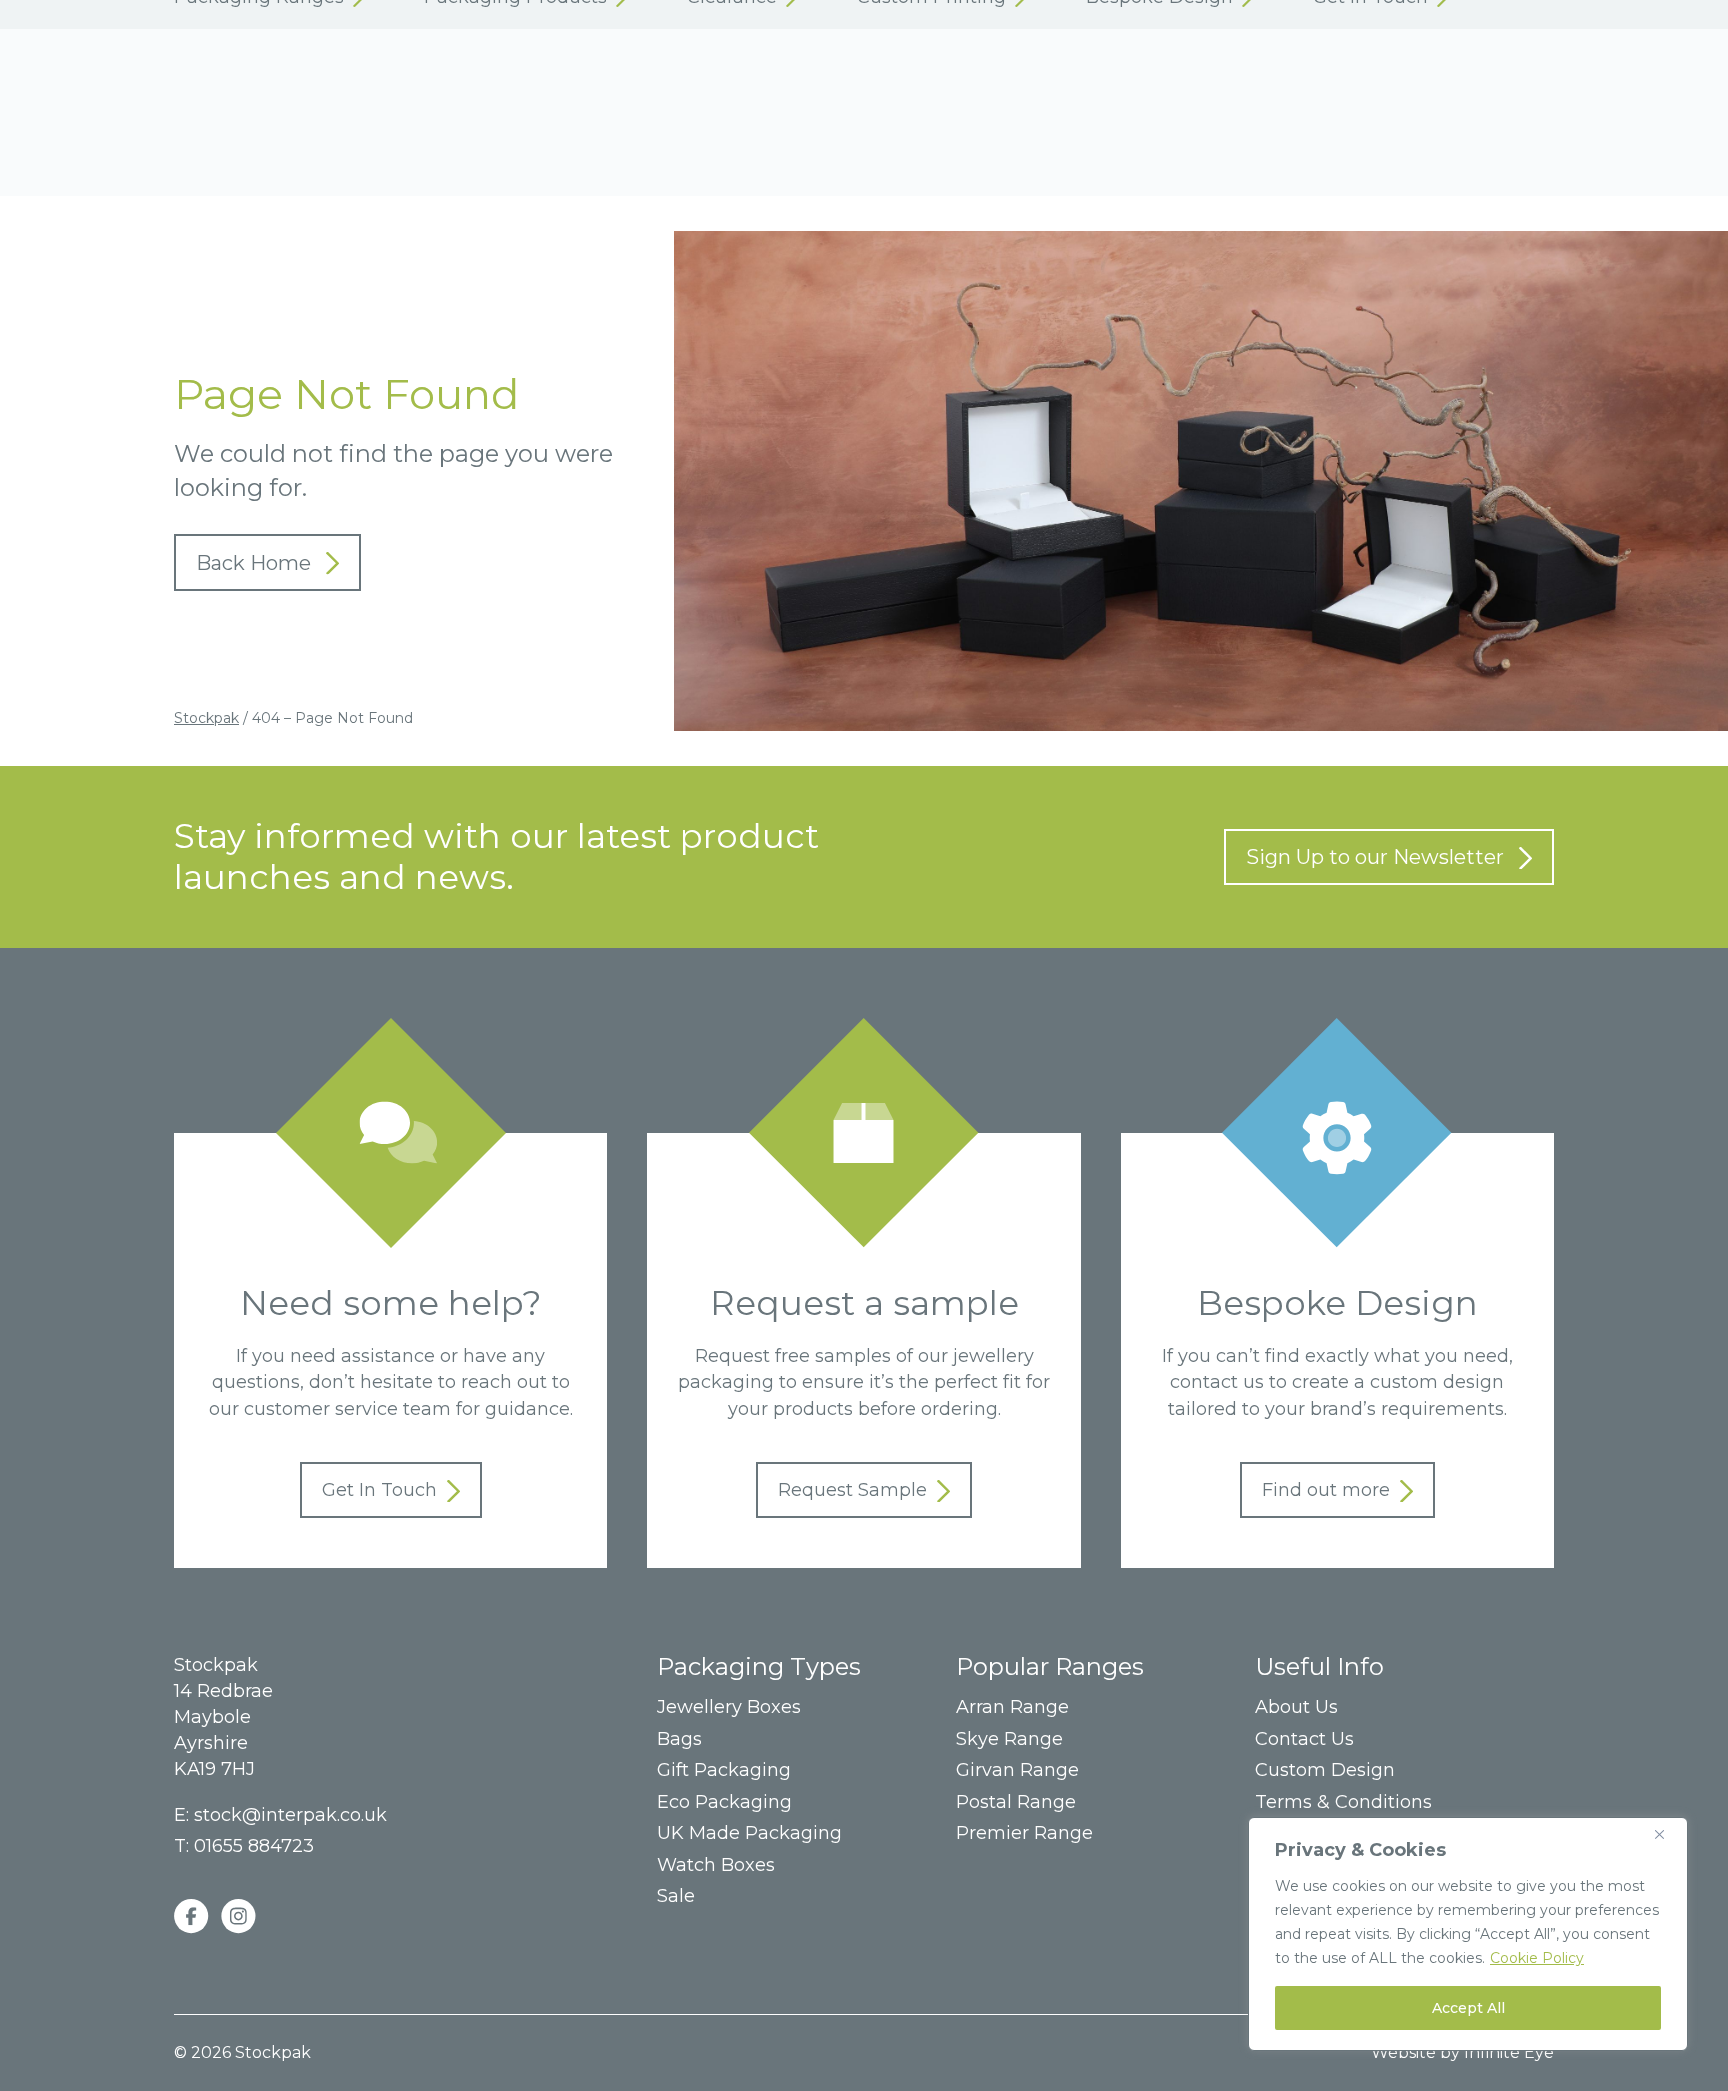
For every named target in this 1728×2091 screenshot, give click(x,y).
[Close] (1667, 1834)
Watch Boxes (716, 1865)
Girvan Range (1017, 1770)
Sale (676, 1896)
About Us (1296, 1707)
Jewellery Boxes (729, 1707)
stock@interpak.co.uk (290, 1815)
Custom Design (1325, 1770)
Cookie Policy (1537, 1958)
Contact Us (1304, 1739)
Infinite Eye (1509, 2052)
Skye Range (1009, 1739)
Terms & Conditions (1343, 1802)
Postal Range (1016, 1802)
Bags (679, 1739)
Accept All (1468, 2008)
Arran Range (1012, 1707)
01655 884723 (254, 1846)
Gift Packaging (724, 1770)
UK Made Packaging (749, 1833)
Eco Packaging (724, 1802)
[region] (1468, 1934)
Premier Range (1024, 1833)
